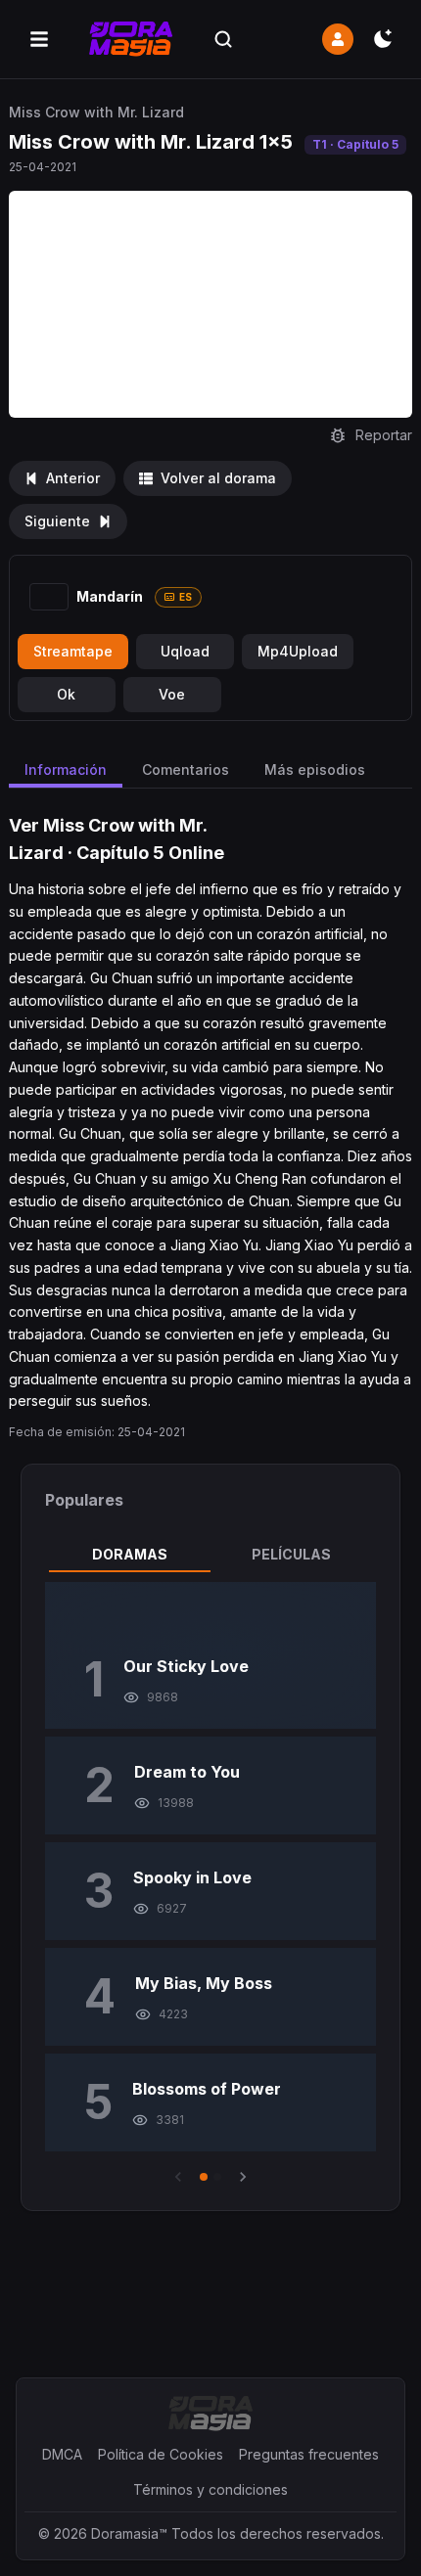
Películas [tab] (291, 1554)
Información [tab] (66, 769)
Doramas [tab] (130, 1554)
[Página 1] (204, 2177)
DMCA (62, 2454)
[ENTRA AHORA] (338, 39)
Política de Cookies (161, 2454)
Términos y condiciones (210, 2489)
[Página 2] (217, 2177)
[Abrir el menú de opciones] (39, 39)
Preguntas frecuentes (309, 2454)
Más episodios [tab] (315, 769)
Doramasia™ (129, 2533)
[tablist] (211, 1555)
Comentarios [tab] (186, 769)
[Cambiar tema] (383, 39)
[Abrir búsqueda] (223, 39)
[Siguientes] (243, 2177)
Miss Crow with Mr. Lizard (96, 112)
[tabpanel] (211, 1884)
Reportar (384, 435)
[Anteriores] (178, 2177)
